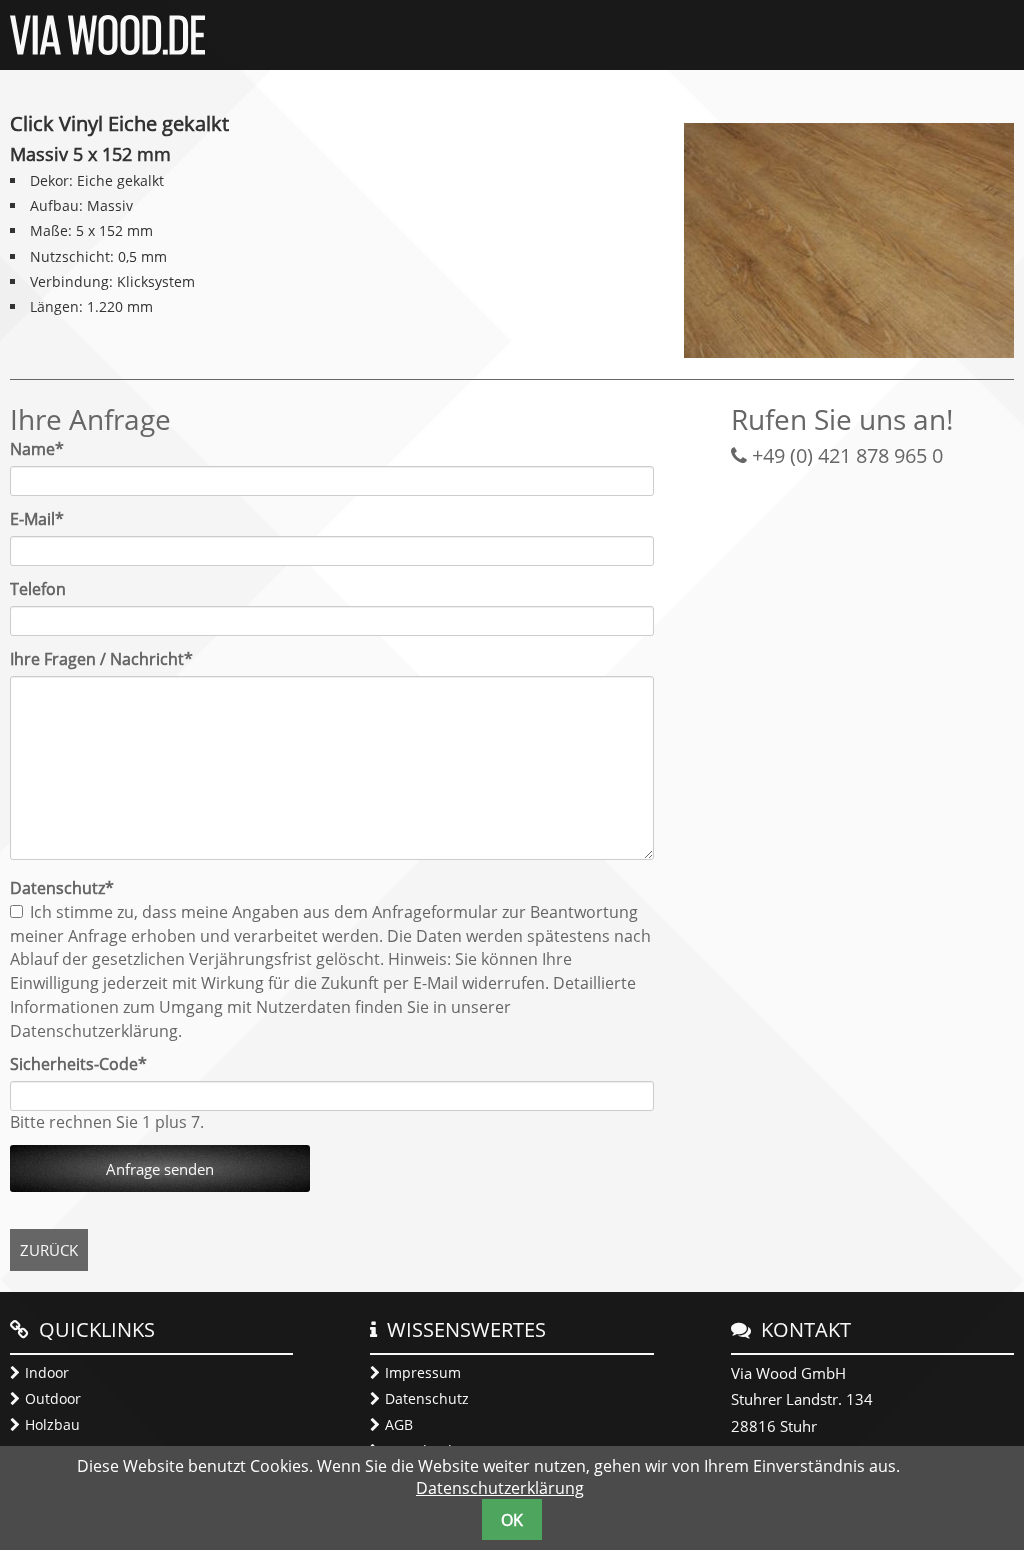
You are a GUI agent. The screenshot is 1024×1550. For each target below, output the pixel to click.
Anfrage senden (160, 1169)
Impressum (423, 1372)
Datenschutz (427, 1398)
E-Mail (47, 519)
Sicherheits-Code (78, 1064)
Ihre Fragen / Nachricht (101, 659)
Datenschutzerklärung (500, 1488)
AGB (399, 1424)
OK (512, 1520)
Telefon (38, 589)
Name (47, 449)
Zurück (49, 1250)
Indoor (47, 1372)
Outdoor (53, 1398)
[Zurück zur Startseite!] (107, 49)
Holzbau (52, 1424)
